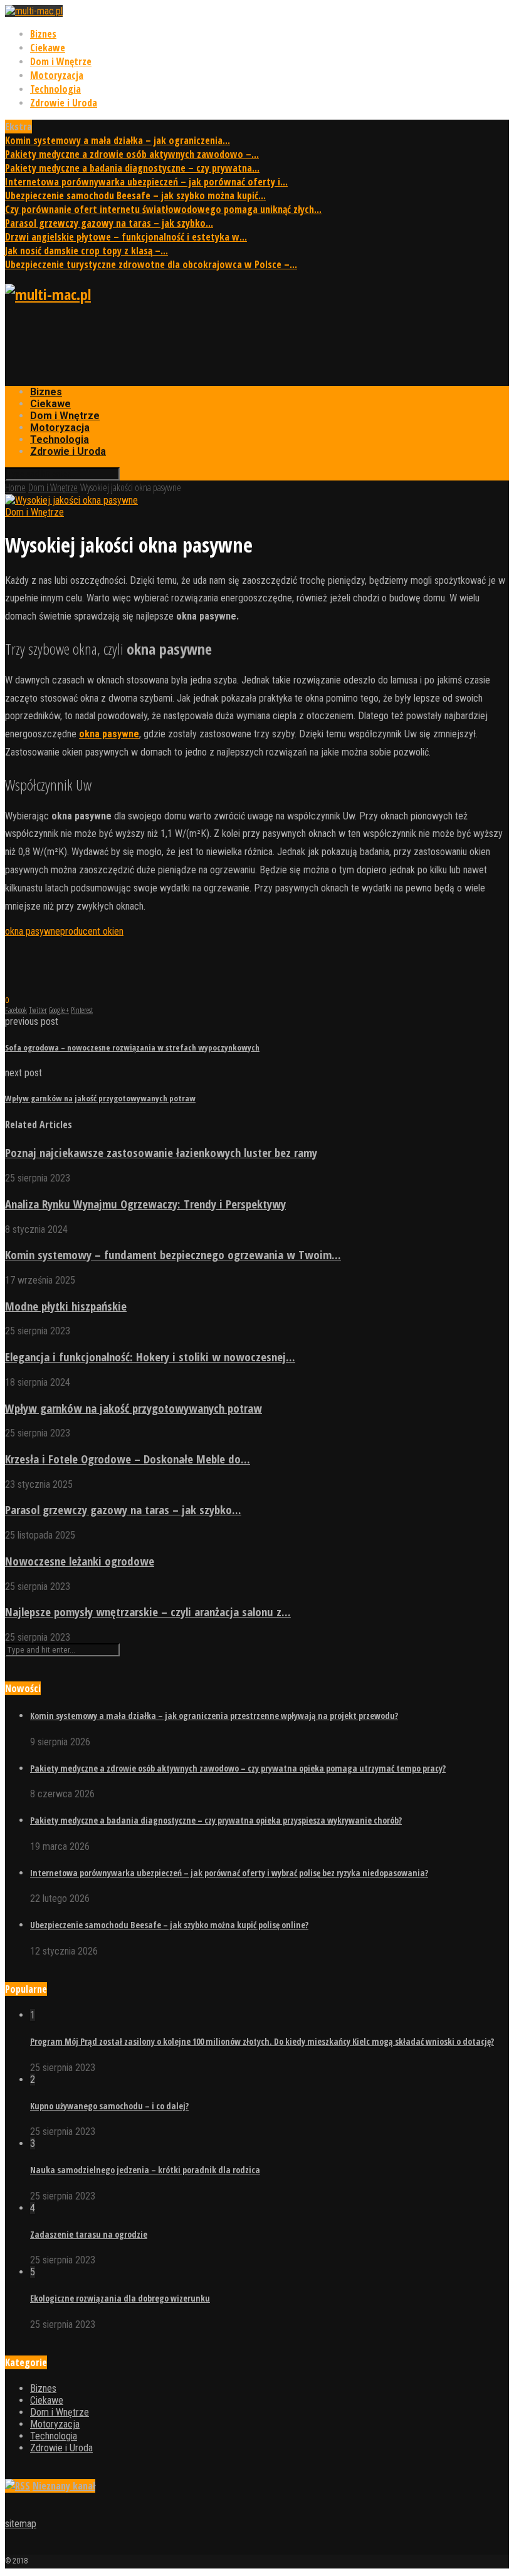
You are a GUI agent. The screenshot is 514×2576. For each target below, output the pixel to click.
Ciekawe (48, 48)
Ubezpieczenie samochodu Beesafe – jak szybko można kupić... (135, 195)
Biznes (43, 34)
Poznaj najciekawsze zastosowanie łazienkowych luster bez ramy (161, 1152)
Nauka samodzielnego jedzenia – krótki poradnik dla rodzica (145, 2170)
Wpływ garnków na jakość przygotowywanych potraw (134, 1408)
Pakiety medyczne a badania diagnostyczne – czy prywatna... (132, 168)
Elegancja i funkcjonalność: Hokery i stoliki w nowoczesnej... (150, 1357)
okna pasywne (33, 931)
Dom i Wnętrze (61, 61)
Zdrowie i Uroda (64, 103)
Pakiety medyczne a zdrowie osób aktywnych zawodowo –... (132, 154)
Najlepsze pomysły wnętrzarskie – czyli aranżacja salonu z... (148, 1612)
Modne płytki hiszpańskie (66, 1306)
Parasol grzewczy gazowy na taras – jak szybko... (109, 223)
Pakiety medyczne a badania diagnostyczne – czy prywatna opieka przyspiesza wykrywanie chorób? (216, 1820)
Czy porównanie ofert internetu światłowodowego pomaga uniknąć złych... (163, 209)
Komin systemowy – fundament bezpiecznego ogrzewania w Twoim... (173, 1254)
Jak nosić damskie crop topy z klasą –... (87, 251)
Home (15, 487)
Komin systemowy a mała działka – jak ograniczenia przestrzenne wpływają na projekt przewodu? (214, 1716)
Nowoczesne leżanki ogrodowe (80, 1561)
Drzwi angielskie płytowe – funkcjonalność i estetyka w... (126, 237)
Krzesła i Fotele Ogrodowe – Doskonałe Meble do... (128, 1459)
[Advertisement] (233, 345)
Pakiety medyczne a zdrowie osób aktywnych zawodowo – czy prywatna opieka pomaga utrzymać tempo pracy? (238, 1768)
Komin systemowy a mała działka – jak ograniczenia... (118, 140)
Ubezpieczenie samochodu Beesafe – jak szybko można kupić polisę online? (169, 1925)
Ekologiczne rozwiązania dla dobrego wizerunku (120, 2298)
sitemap (21, 2524)
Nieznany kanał (64, 2486)
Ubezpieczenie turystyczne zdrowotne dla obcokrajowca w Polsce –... (151, 264)
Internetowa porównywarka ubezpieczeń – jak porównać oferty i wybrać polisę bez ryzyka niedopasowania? (229, 1873)
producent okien (92, 931)
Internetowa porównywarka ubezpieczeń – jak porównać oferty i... (146, 182)
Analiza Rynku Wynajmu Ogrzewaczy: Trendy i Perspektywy (145, 1204)
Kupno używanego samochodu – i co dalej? (109, 2106)
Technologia (55, 89)
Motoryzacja (57, 75)
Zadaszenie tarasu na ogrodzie (89, 2234)
